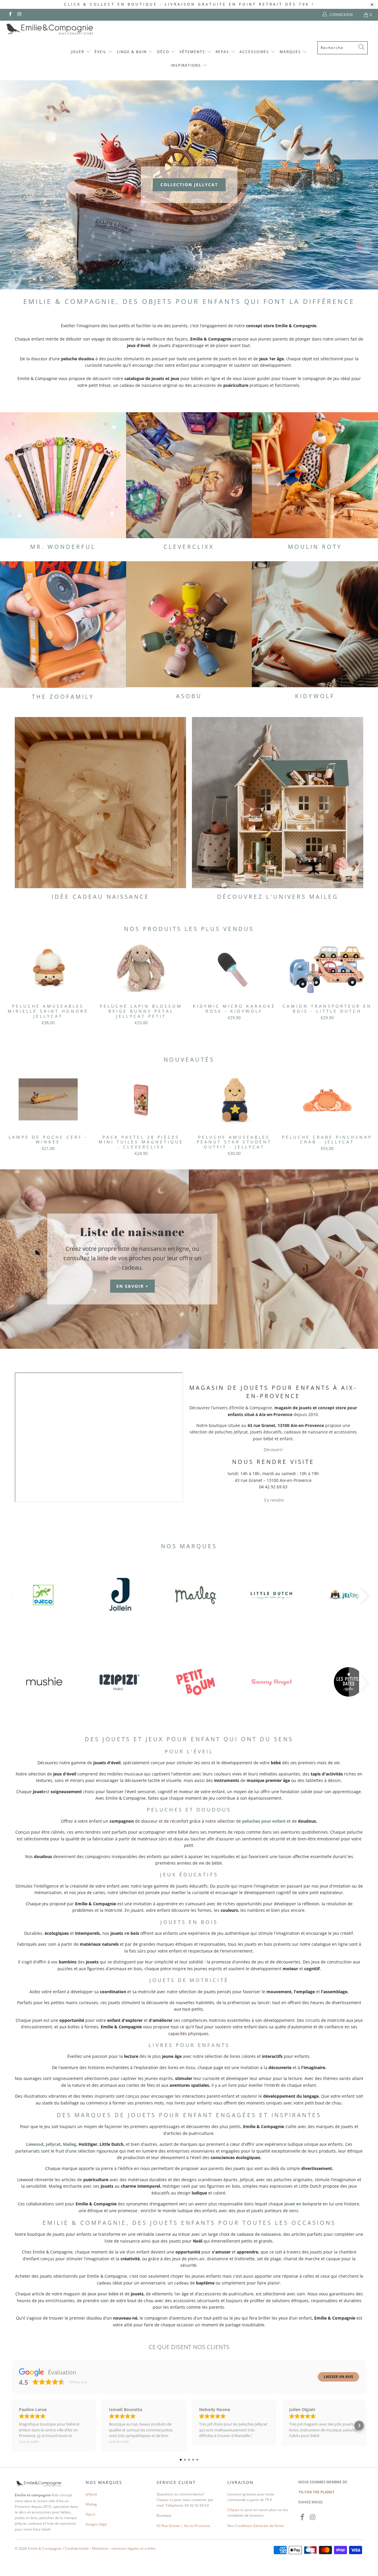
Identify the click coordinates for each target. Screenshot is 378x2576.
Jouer (78, 52)
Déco (164, 52)
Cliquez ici (165, 2500)
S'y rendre (273, 1500)
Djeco (90, 2514)
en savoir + (132, 1286)
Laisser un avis (338, 2377)
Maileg (70, 2144)
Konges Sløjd (96, 2524)
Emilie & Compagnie (44, 2548)
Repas (223, 52)
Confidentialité (77, 2548)
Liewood (35, 2144)
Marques (291, 52)
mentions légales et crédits (133, 2548)
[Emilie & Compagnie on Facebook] (10, 15)
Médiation (100, 2548)
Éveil (101, 52)
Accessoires (255, 52)
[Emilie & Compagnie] (65, 29)
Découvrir (273, 1450)
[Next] (366, 986)
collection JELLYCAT (189, 185)
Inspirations (187, 65)
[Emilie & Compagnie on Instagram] (19, 15)
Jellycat (53, 2144)
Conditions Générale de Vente (259, 2526)
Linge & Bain (133, 52)
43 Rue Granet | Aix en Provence (183, 2526)
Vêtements (193, 52)
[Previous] (12, 986)
